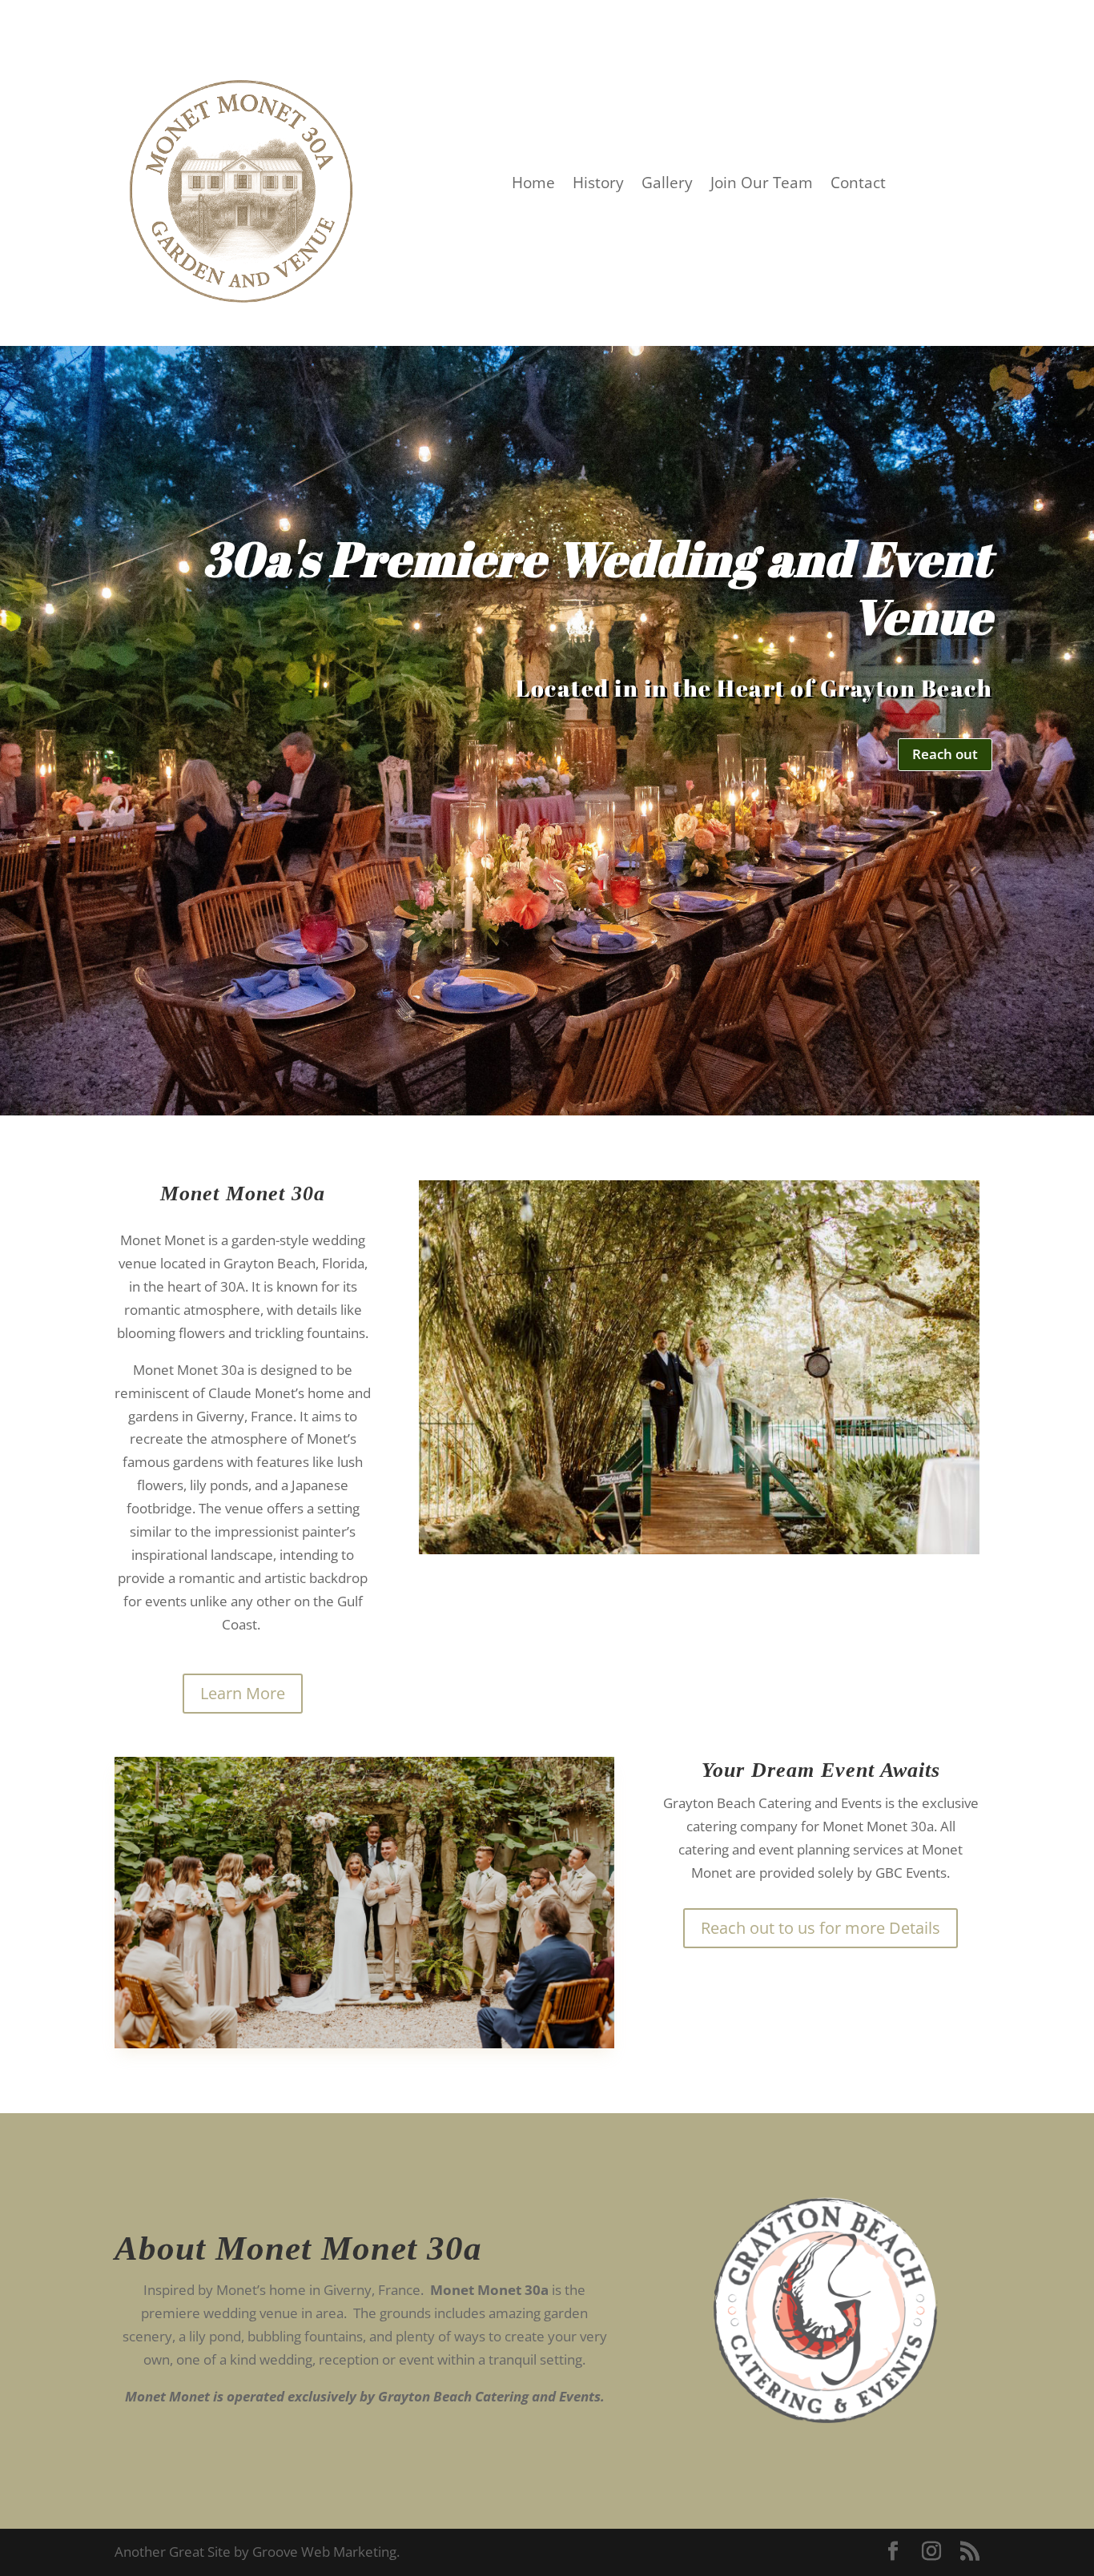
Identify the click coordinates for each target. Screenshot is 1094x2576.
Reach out (945, 754)
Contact (858, 185)
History (598, 185)
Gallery (667, 185)
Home (533, 185)
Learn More (243, 1693)
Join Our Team (762, 185)
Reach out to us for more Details (820, 1928)
